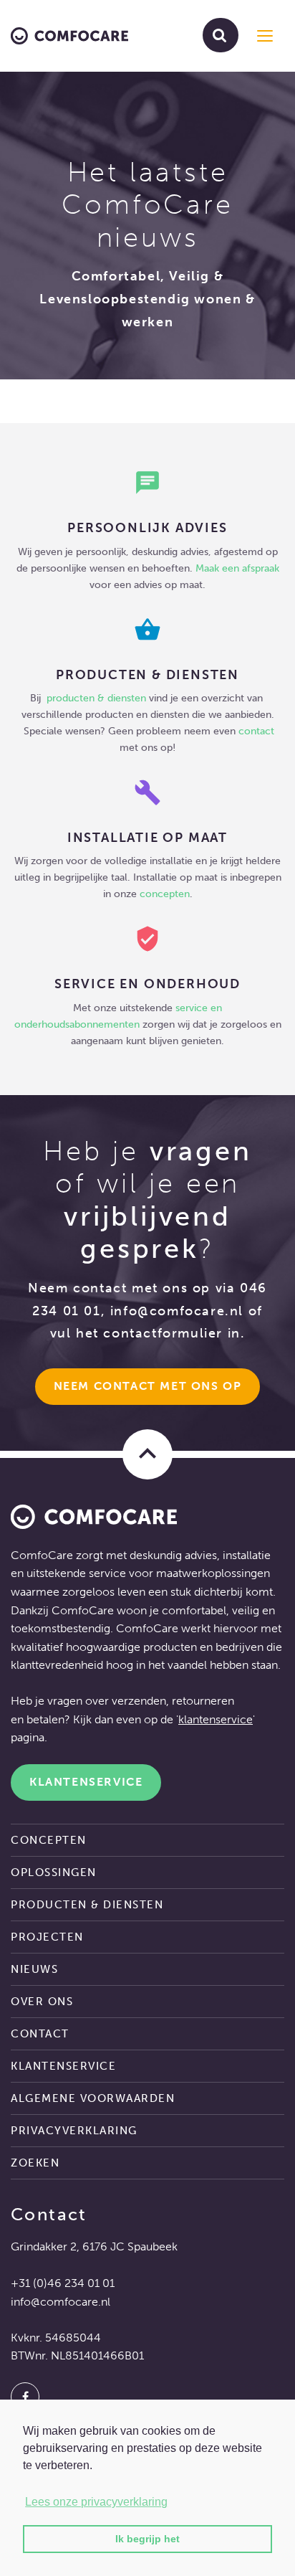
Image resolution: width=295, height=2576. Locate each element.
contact (256, 731)
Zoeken (35, 2163)
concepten (165, 894)
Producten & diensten (87, 1905)
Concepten (49, 1840)
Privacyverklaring (74, 2131)
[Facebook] (25, 2397)
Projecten (47, 1937)
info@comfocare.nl (177, 1311)
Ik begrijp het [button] (147, 2539)
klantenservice (216, 1719)
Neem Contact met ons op (148, 1386)
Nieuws (34, 1969)
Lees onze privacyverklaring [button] (96, 2502)
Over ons (42, 2002)
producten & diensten (98, 698)
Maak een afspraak (237, 568)
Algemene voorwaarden (93, 2098)
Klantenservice (86, 1782)
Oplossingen (54, 1872)
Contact (40, 2034)
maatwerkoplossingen (213, 1573)
